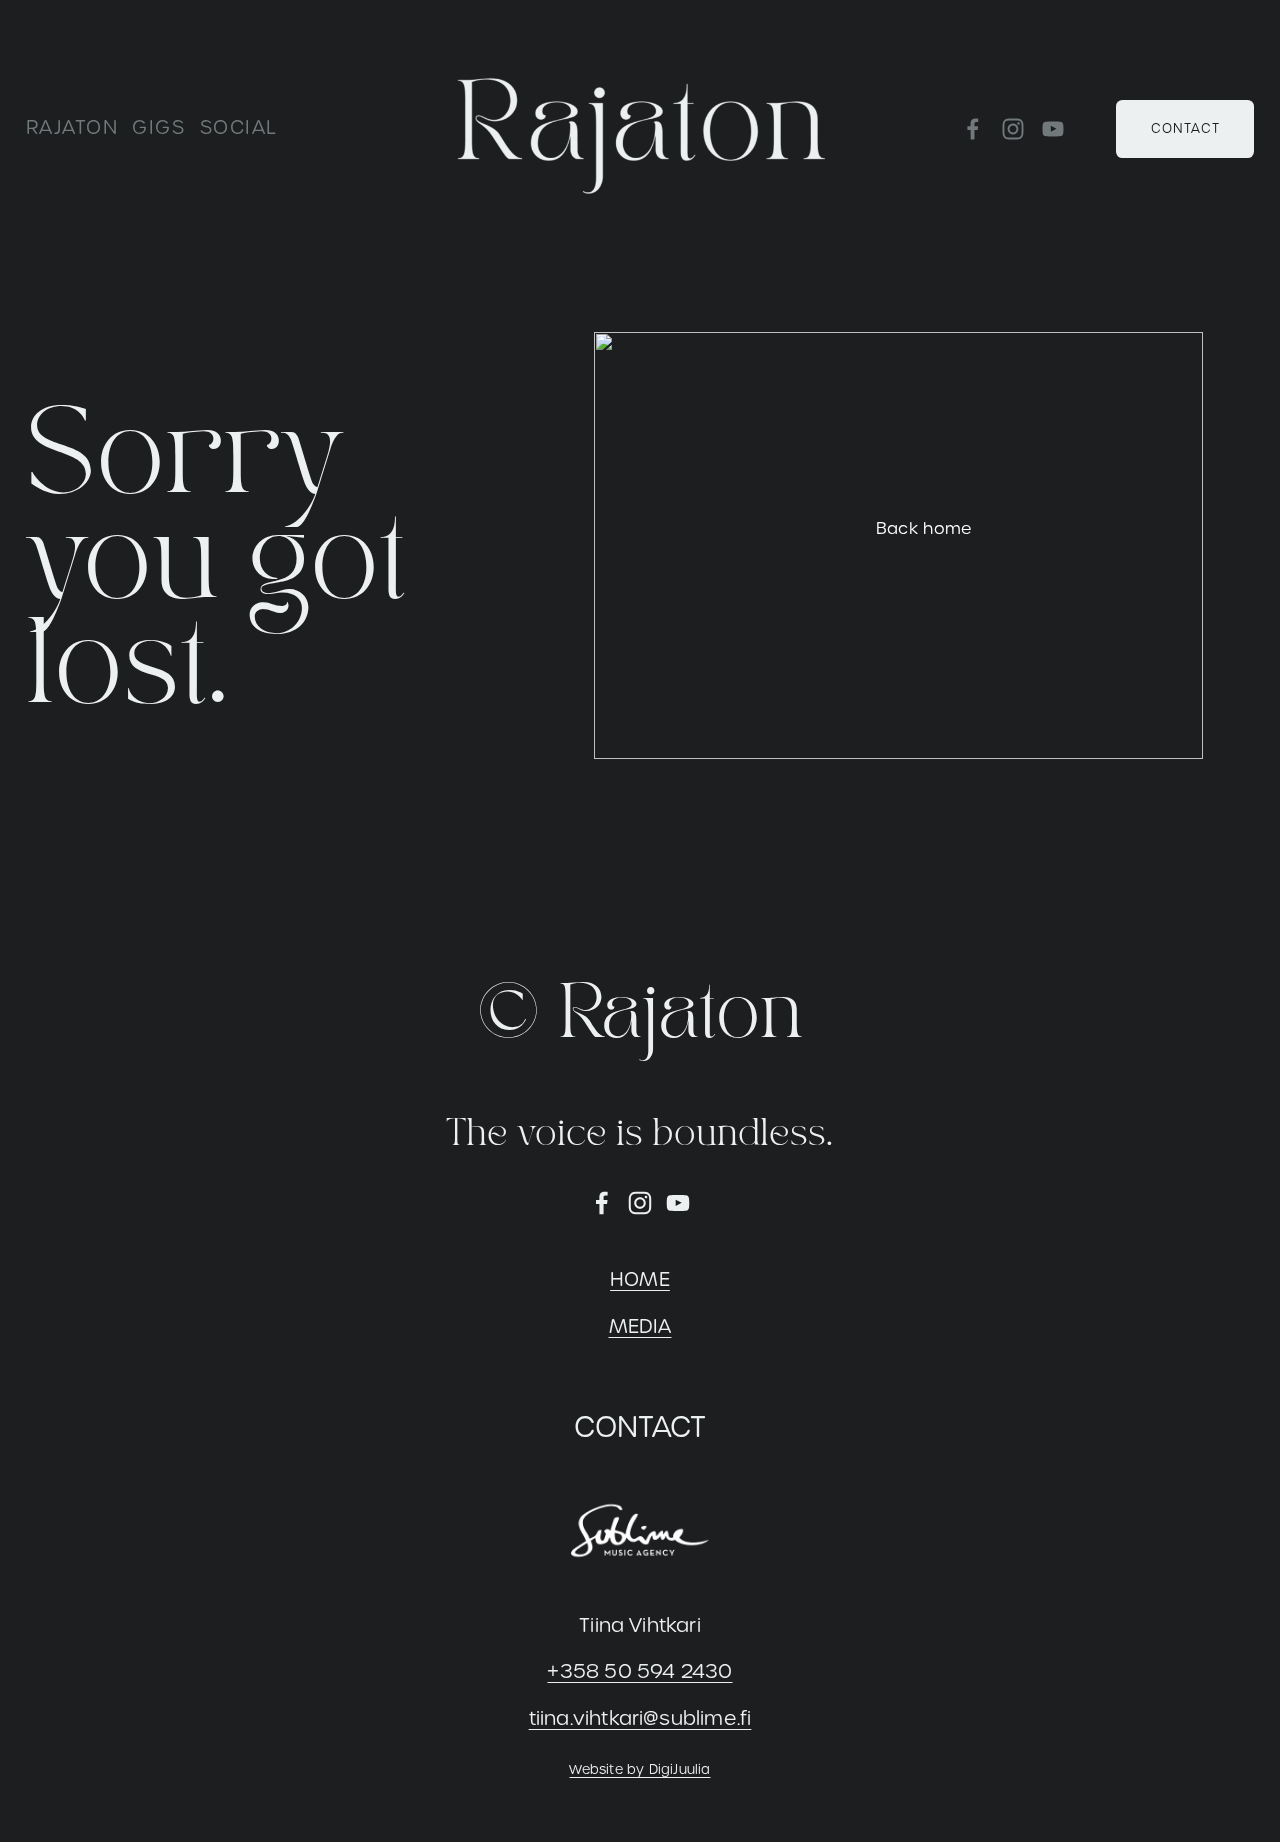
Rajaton (72, 127)
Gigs (158, 127)
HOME (640, 1279)
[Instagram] (1013, 129)
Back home (924, 528)
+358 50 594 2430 (639, 1671)
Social (239, 127)
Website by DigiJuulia (639, 1769)
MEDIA (640, 1326)
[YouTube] (1053, 129)
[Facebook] (973, 129)
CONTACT (1185, 128)
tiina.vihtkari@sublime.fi (640, 1718)
